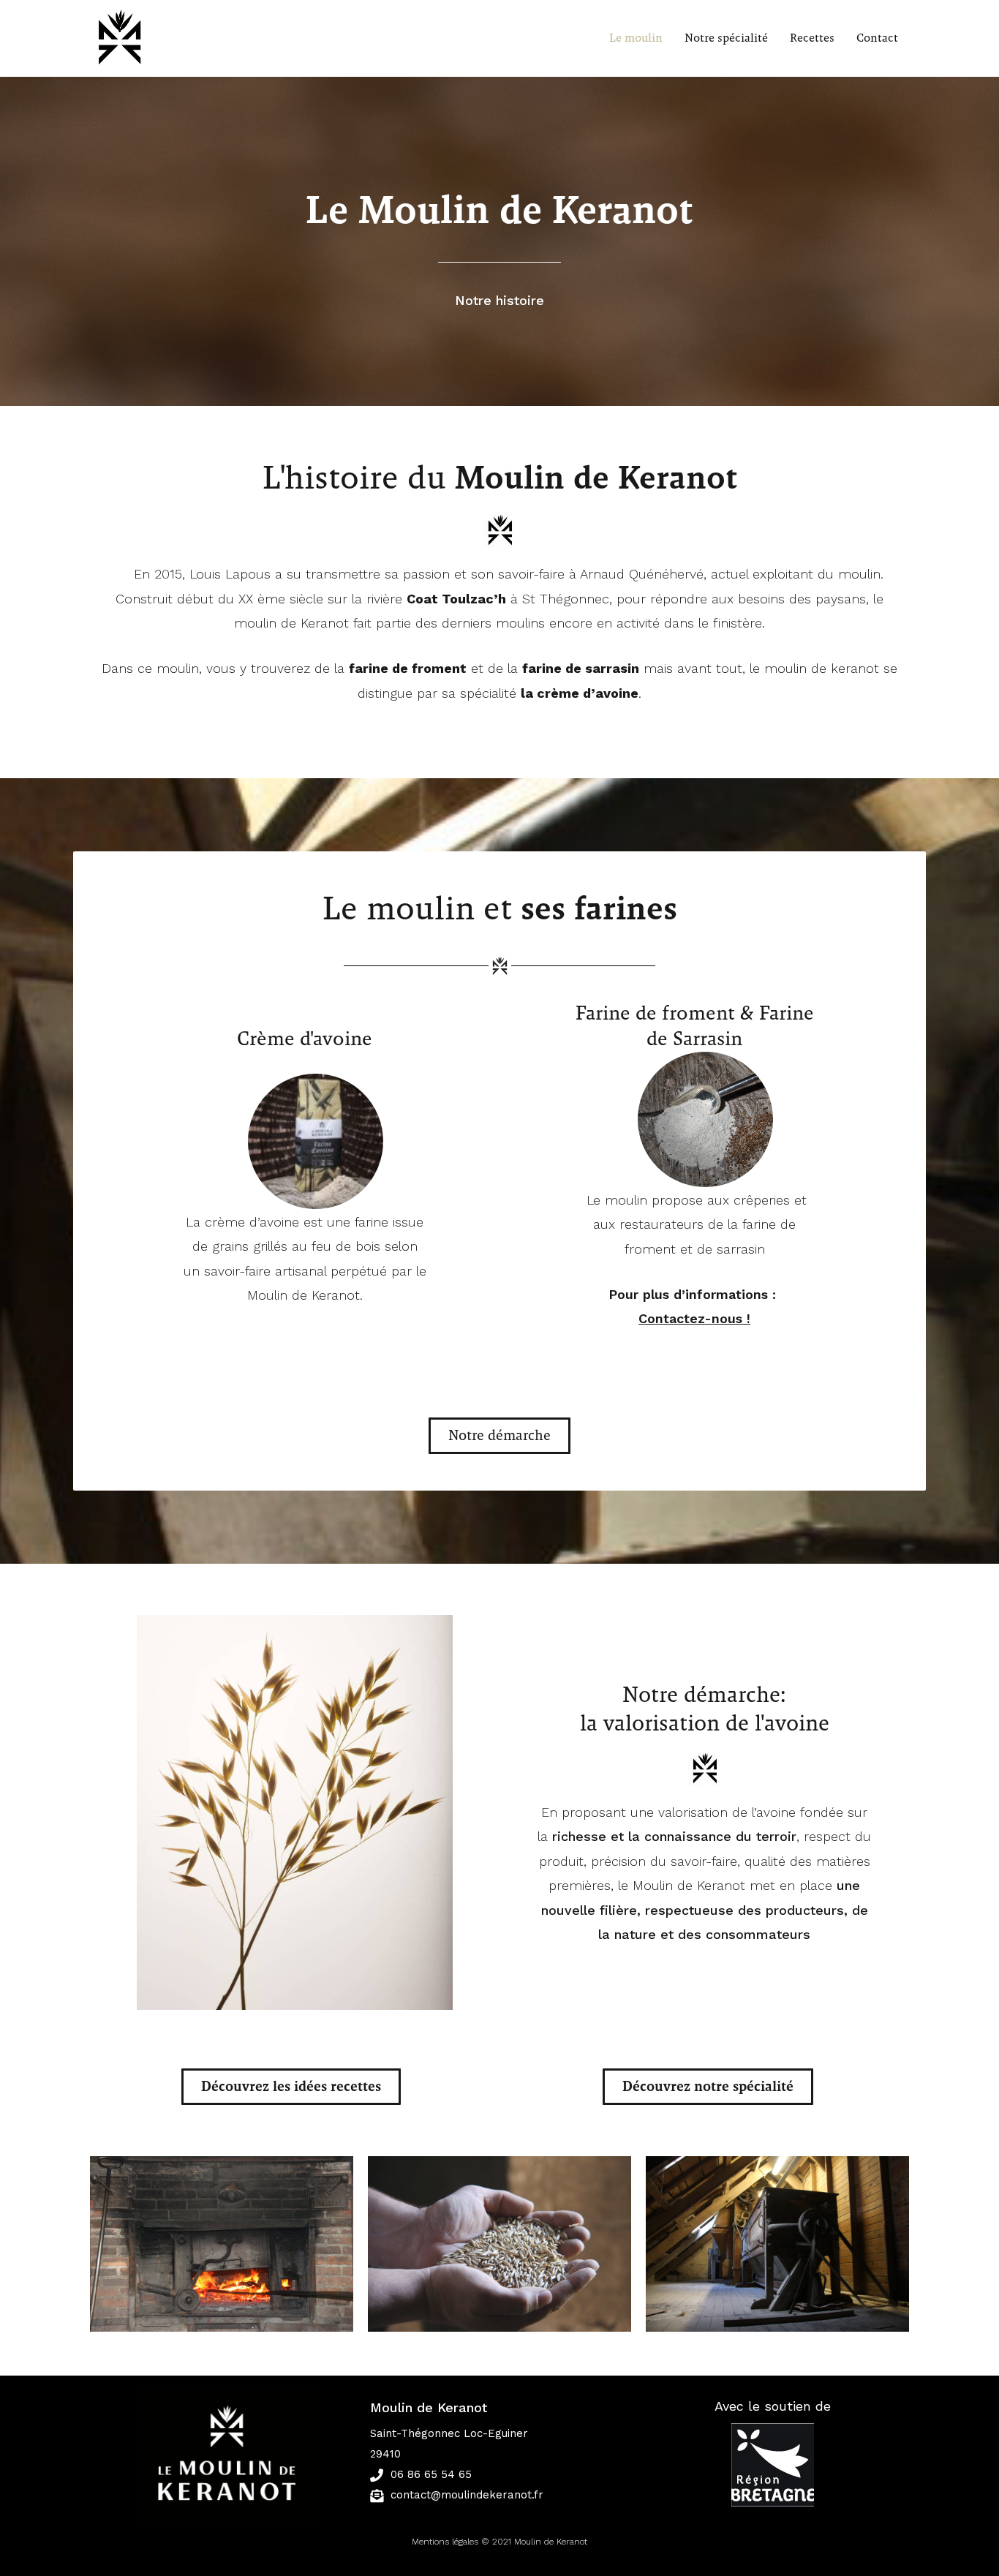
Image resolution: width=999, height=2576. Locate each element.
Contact (877, 38)
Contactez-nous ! (694, 1318)
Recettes (812, 38)
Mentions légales (445, 2542)
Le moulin (636, 38)
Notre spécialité (726, 38)
